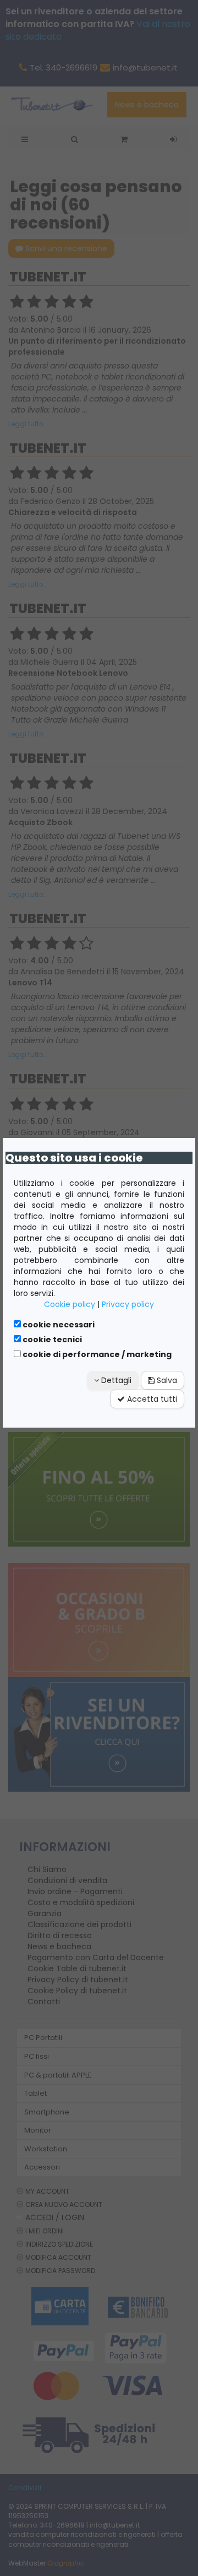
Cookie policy (70, 1304)
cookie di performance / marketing (96, 1354)
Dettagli (115, 1380)
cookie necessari (58, 1325)
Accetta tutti (151, 1399)
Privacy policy (128, 1304)
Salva (166, 1380)
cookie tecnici (51, 1339)
